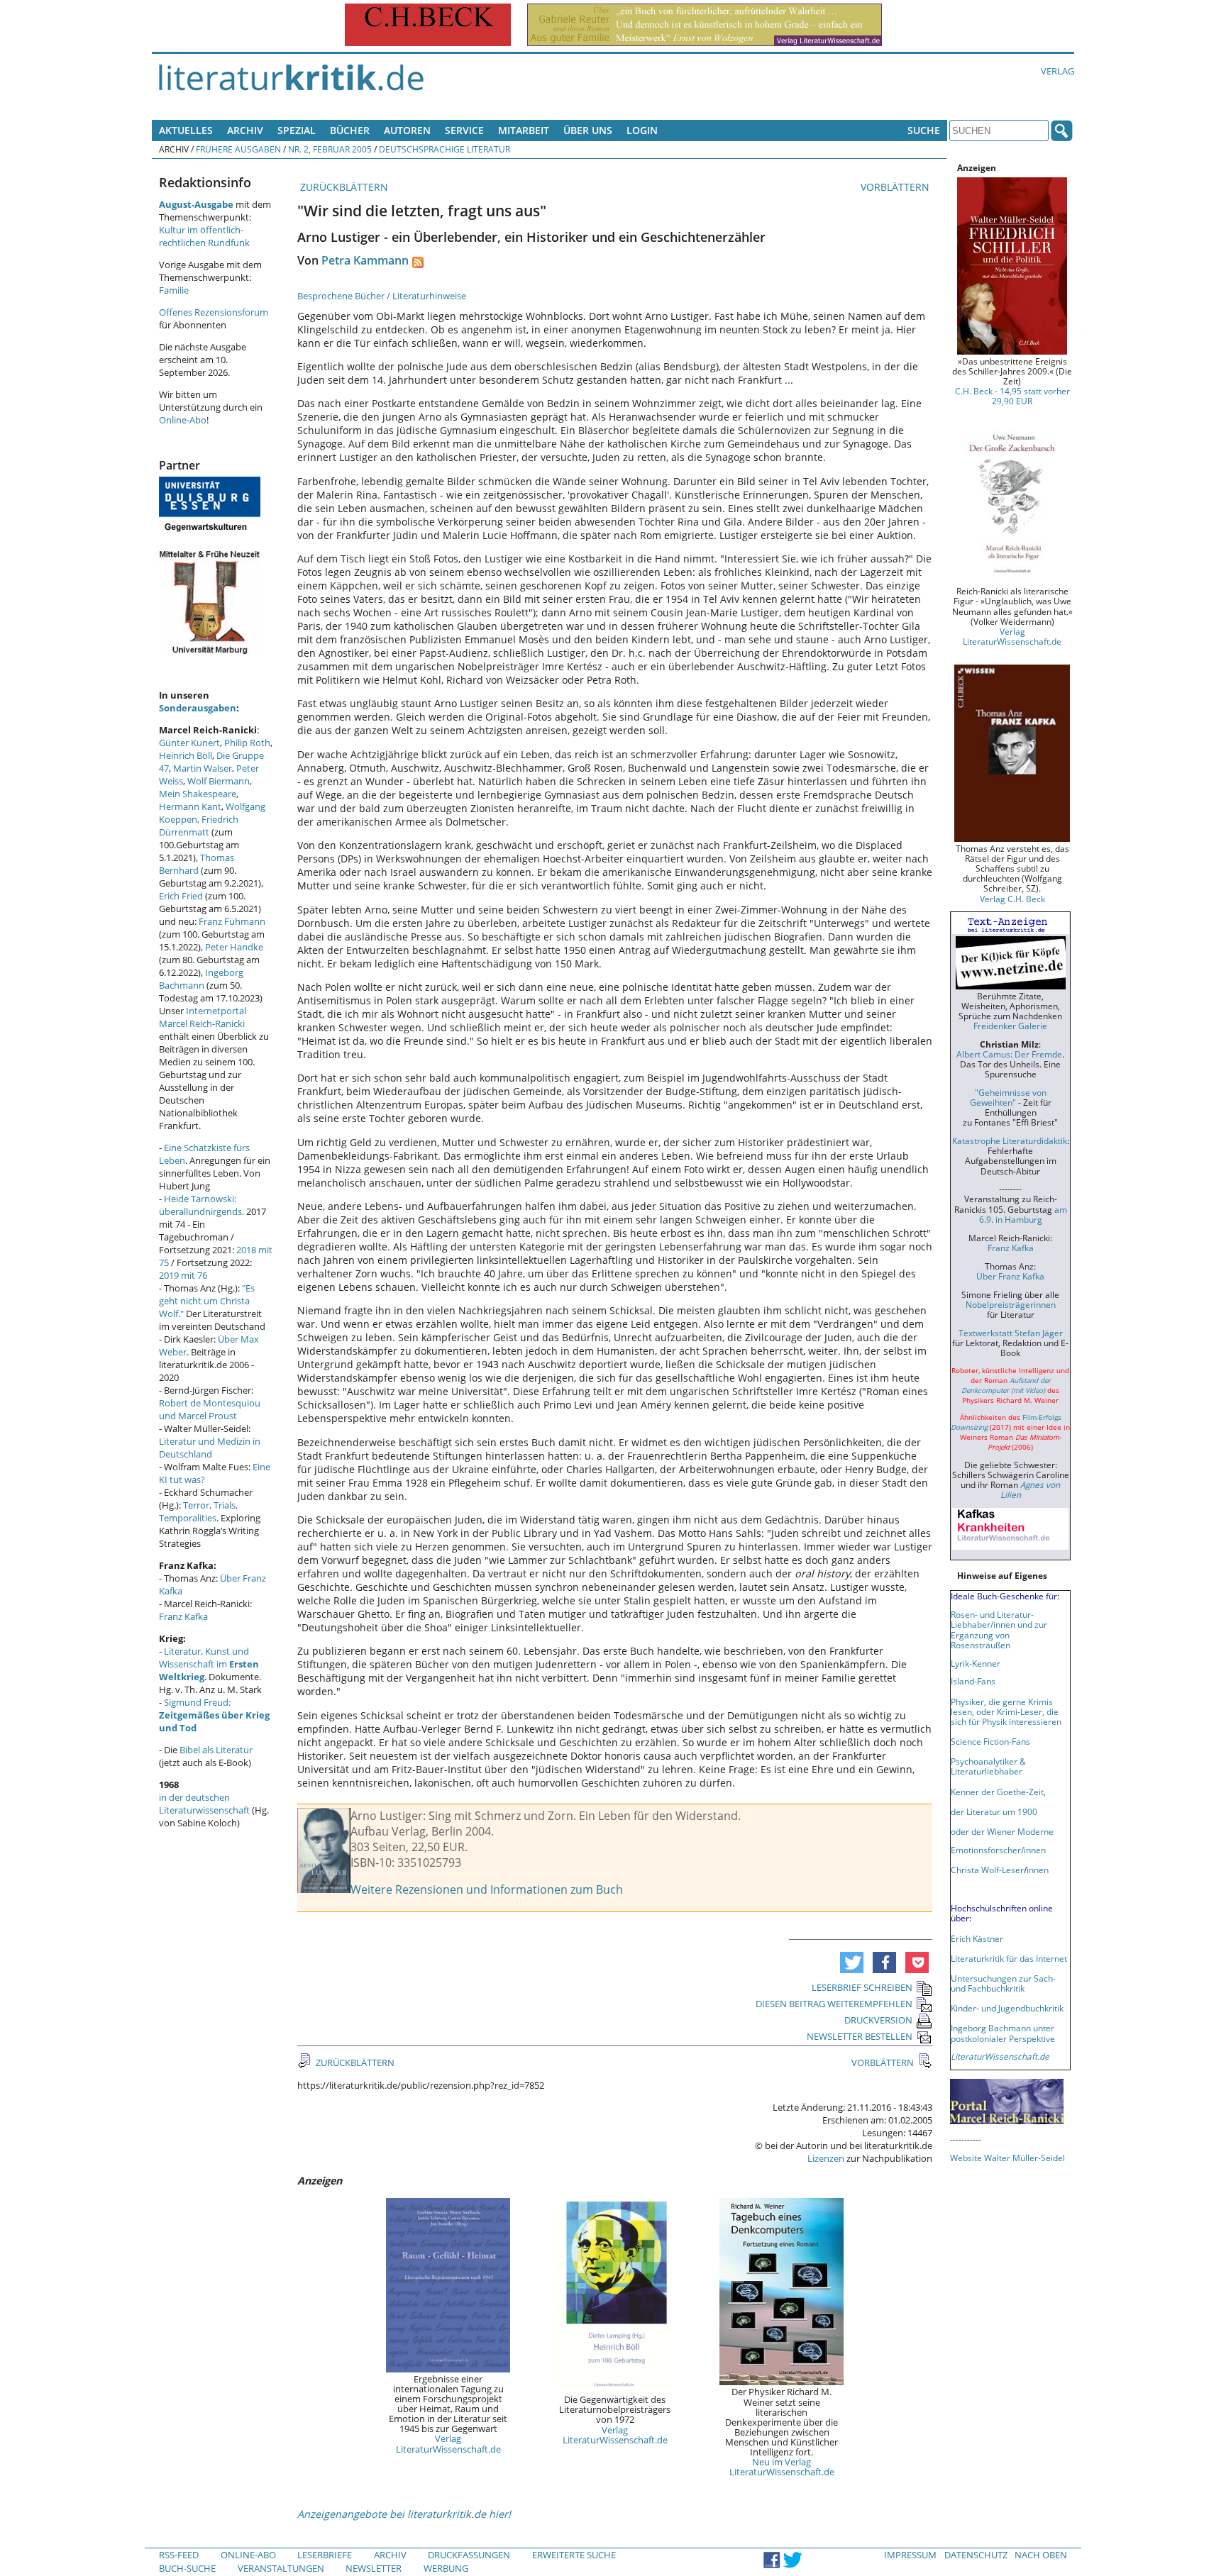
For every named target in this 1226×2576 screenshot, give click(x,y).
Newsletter (374, 2568)
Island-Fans (973, 1681)
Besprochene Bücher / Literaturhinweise (382, 296)
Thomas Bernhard (197, 864)
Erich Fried (181, 896)
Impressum (910, 2555)
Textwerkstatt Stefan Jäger (1011, 1333)
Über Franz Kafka (1010, 1276)
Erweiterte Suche (574, 2555)
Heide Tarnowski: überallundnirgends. (201, 1205)
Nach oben (1041, 2555)
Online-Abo (183, 420)
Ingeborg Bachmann (201, 979)
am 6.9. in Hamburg (1023, 1214)
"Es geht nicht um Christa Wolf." (207, 1301)
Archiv (245, 130)
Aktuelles (186, 130)
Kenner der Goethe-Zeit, (998, 1792)
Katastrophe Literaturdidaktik (1010, 1140)
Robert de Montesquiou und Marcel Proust (210, 1409)
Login (642, 130)
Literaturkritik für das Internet (1009, 1958)
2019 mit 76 (183, 1275)
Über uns (588, 130)
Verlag (1057, 71)
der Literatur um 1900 (994, 1811)
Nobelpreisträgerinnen (1011, 1304)
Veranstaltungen (281, 2568)
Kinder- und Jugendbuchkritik (1007, 2008)
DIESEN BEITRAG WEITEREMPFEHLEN (834, 2004)
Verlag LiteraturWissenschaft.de (448, 2443)
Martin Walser (203, 768)
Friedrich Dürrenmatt (199, 826)
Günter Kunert (189, 743)
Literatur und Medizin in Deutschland (210, 1448)
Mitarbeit (524, 130)
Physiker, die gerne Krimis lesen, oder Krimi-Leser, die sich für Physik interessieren (1006, 1711)
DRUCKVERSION (878, 2020)
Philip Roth (247, 743)
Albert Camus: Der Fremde (1009, 1054)
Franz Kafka (183, 1616)
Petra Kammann (365, 260)
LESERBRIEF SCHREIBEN (862, 1987)
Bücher (350, 130)
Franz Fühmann (232, 921)
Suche (924, 130)
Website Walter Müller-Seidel (1007, 2158)
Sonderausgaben (198, 708)
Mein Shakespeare (198, 794)
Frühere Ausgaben (238, 149)
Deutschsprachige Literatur (444, 149)
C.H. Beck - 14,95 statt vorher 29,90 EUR (1012, 396)
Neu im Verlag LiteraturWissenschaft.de (782, 2467)
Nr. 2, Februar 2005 (330, 149)
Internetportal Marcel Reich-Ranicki (203, 1017)
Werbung (446, 2568)
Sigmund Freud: (214, 1715)
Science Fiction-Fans (990, 1741)
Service (464, 130)
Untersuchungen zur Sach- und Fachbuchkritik (1003, 1983)
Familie (174, 290)
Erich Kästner (977, 1938)
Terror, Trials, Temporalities (198, 1511)
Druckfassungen (469, 2555)
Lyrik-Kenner (976, 1663)
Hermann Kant (190, 806)
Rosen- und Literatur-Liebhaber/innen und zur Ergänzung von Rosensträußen (999, 1629)
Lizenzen (826, 2158)
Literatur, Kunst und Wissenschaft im (209, 1664)
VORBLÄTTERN (896, 187)
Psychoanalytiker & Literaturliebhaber (988, 1766)
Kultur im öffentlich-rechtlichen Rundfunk (204, 236)
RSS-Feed (179, 2555)
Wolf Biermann (219, 781)
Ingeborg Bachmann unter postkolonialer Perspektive (1003, 2033)
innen (1038, 1870)
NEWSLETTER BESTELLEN (860, 2036)
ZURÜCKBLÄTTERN (343, 187)
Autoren (407, 130)
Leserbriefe (325, 2555)
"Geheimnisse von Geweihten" (1008, 1097)
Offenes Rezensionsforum (214, 312)
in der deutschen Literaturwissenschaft (204, 1804)
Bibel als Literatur (216, 1750)
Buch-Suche (187, 2568)
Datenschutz (976, 2555)
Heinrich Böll (186, 755)
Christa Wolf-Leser (987, 1870)
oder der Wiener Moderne (1002, 1831)
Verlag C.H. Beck (1012, 899)
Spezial (297, 130)
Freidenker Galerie (1010, 1026)
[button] (852, 1962)
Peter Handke (234, 947)
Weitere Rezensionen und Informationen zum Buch (487, 1889)
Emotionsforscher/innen (998, 1850)
